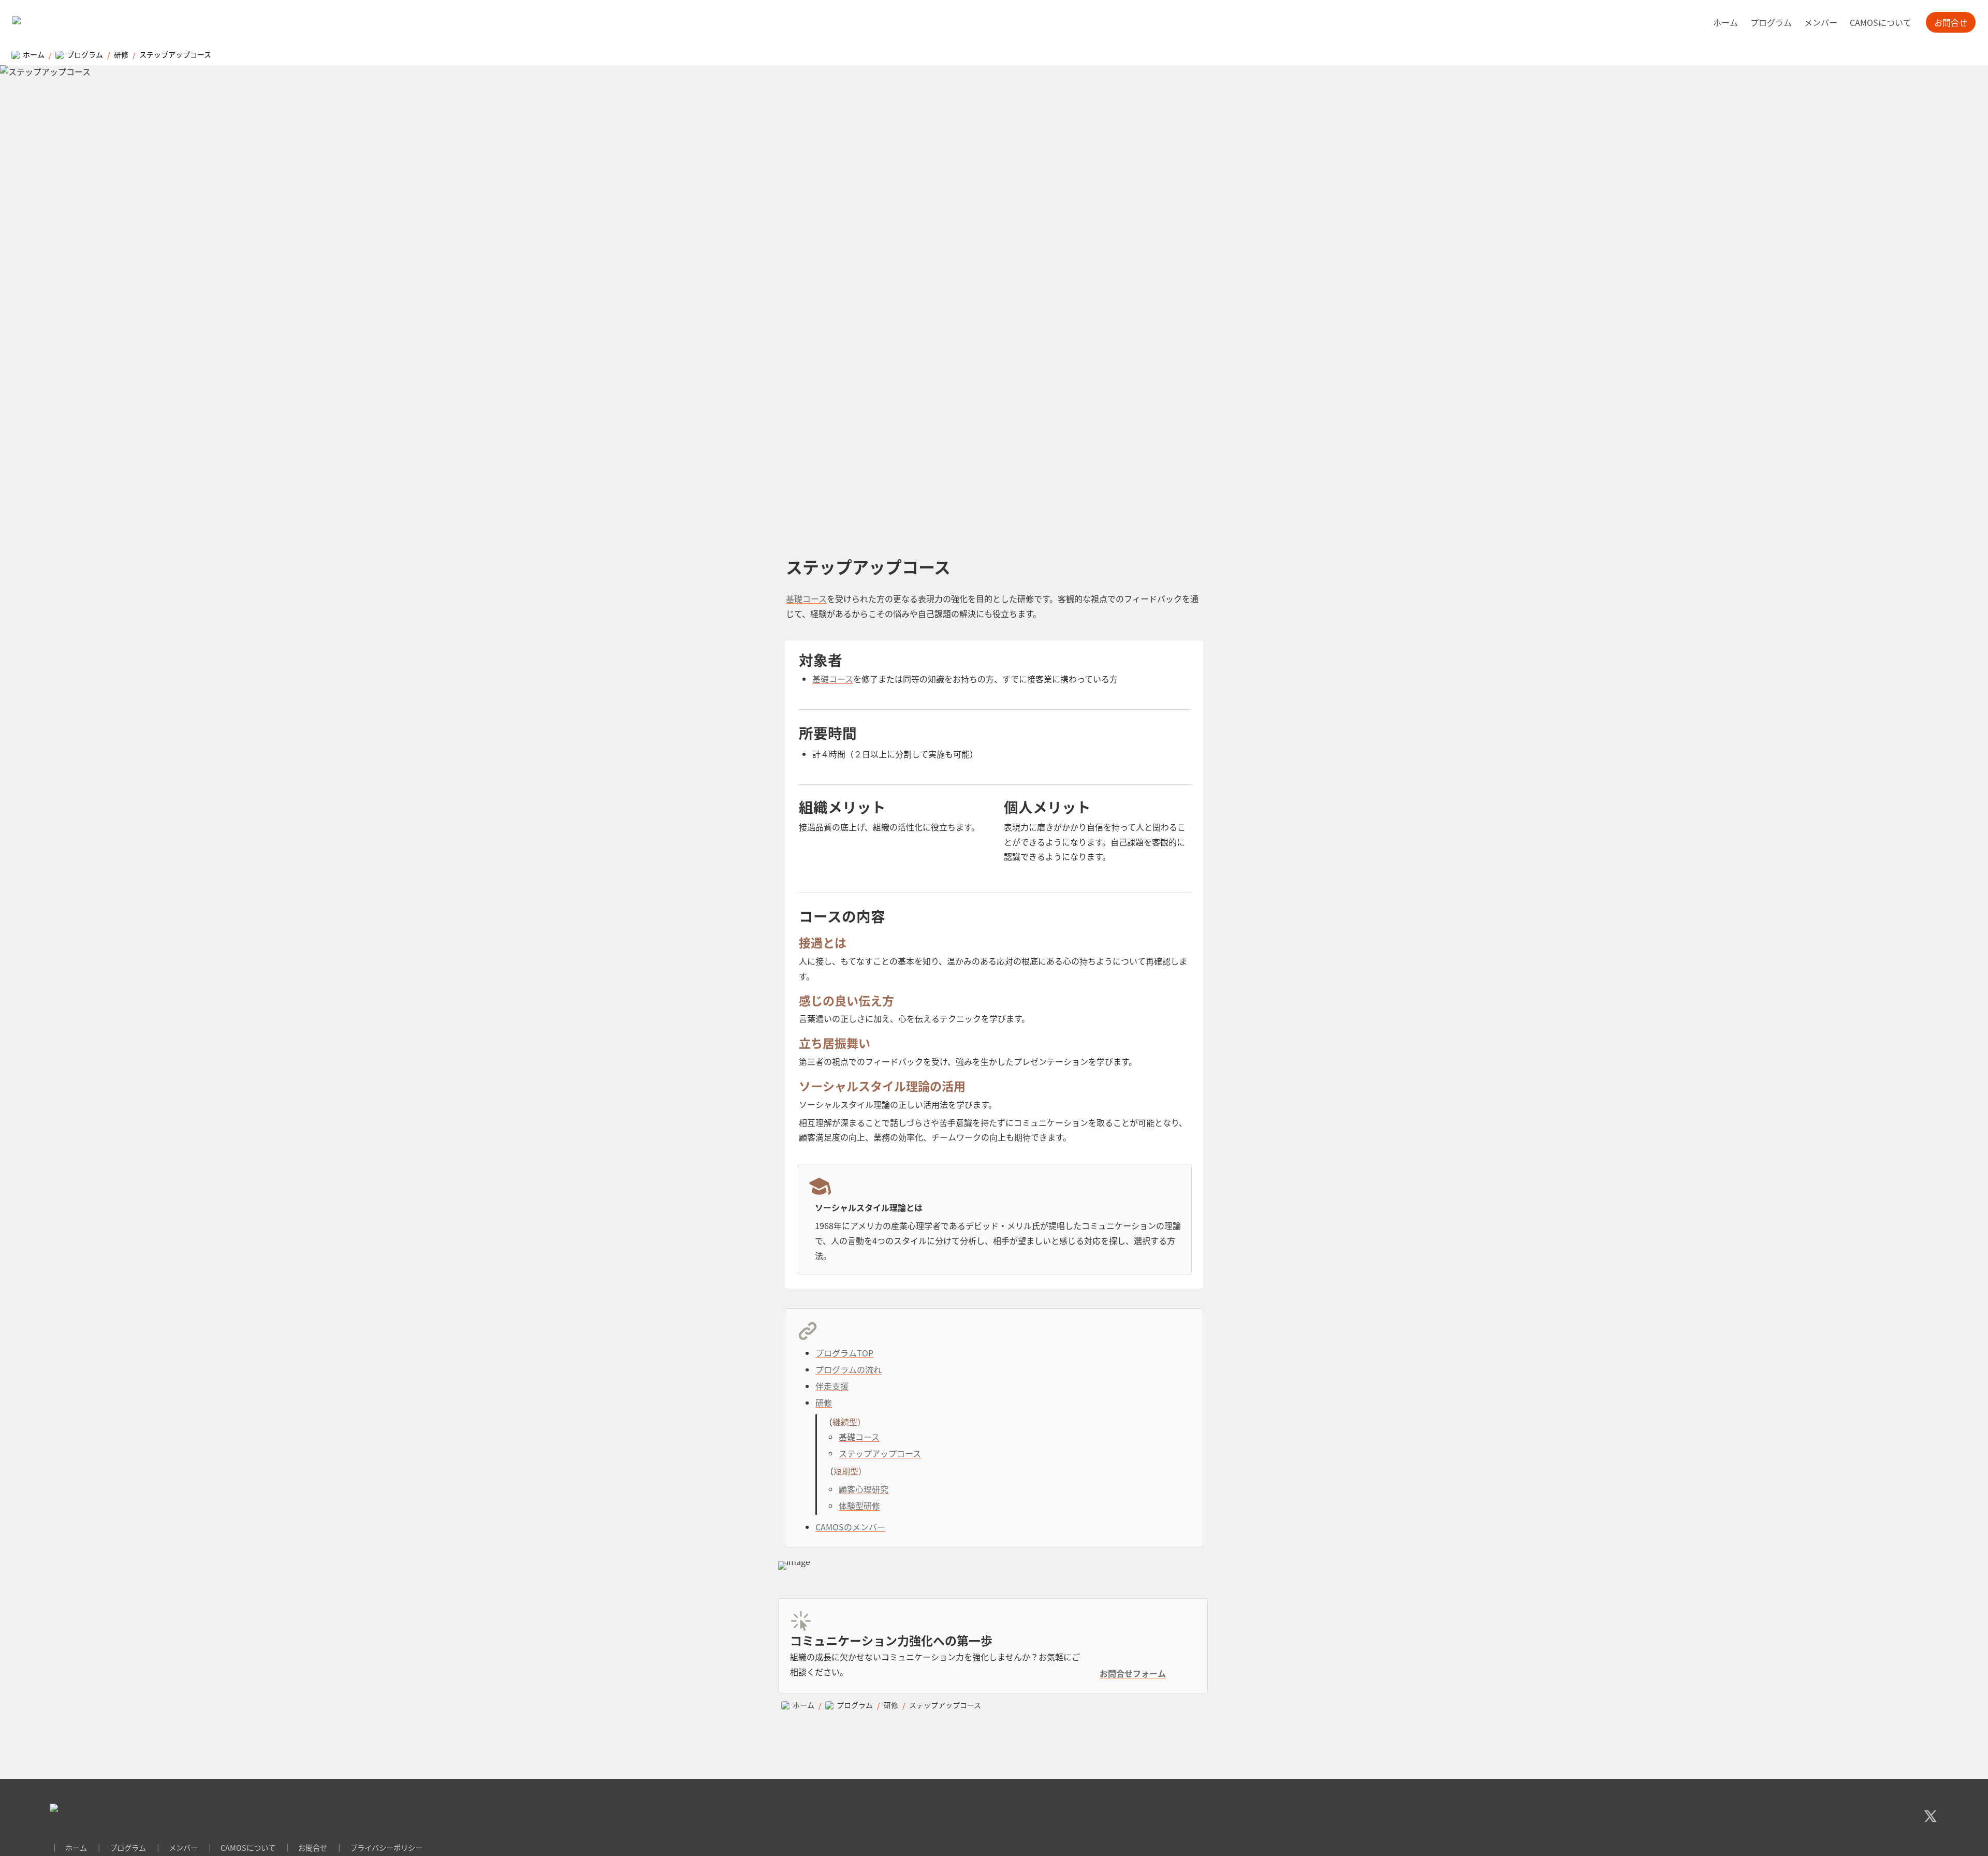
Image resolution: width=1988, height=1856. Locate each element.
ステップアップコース (880, 1453)
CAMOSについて (1881, 22)
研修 (824, 1402)
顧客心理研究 (864, 1489)
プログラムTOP (844, 1353)
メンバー (1821, 22)
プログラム (1771, 22)
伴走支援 (832, 1386)
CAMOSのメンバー (850, 1527)
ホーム (1726, 22)
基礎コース (806, 598)
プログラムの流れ (849, 1369)
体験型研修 (859, 1506)
